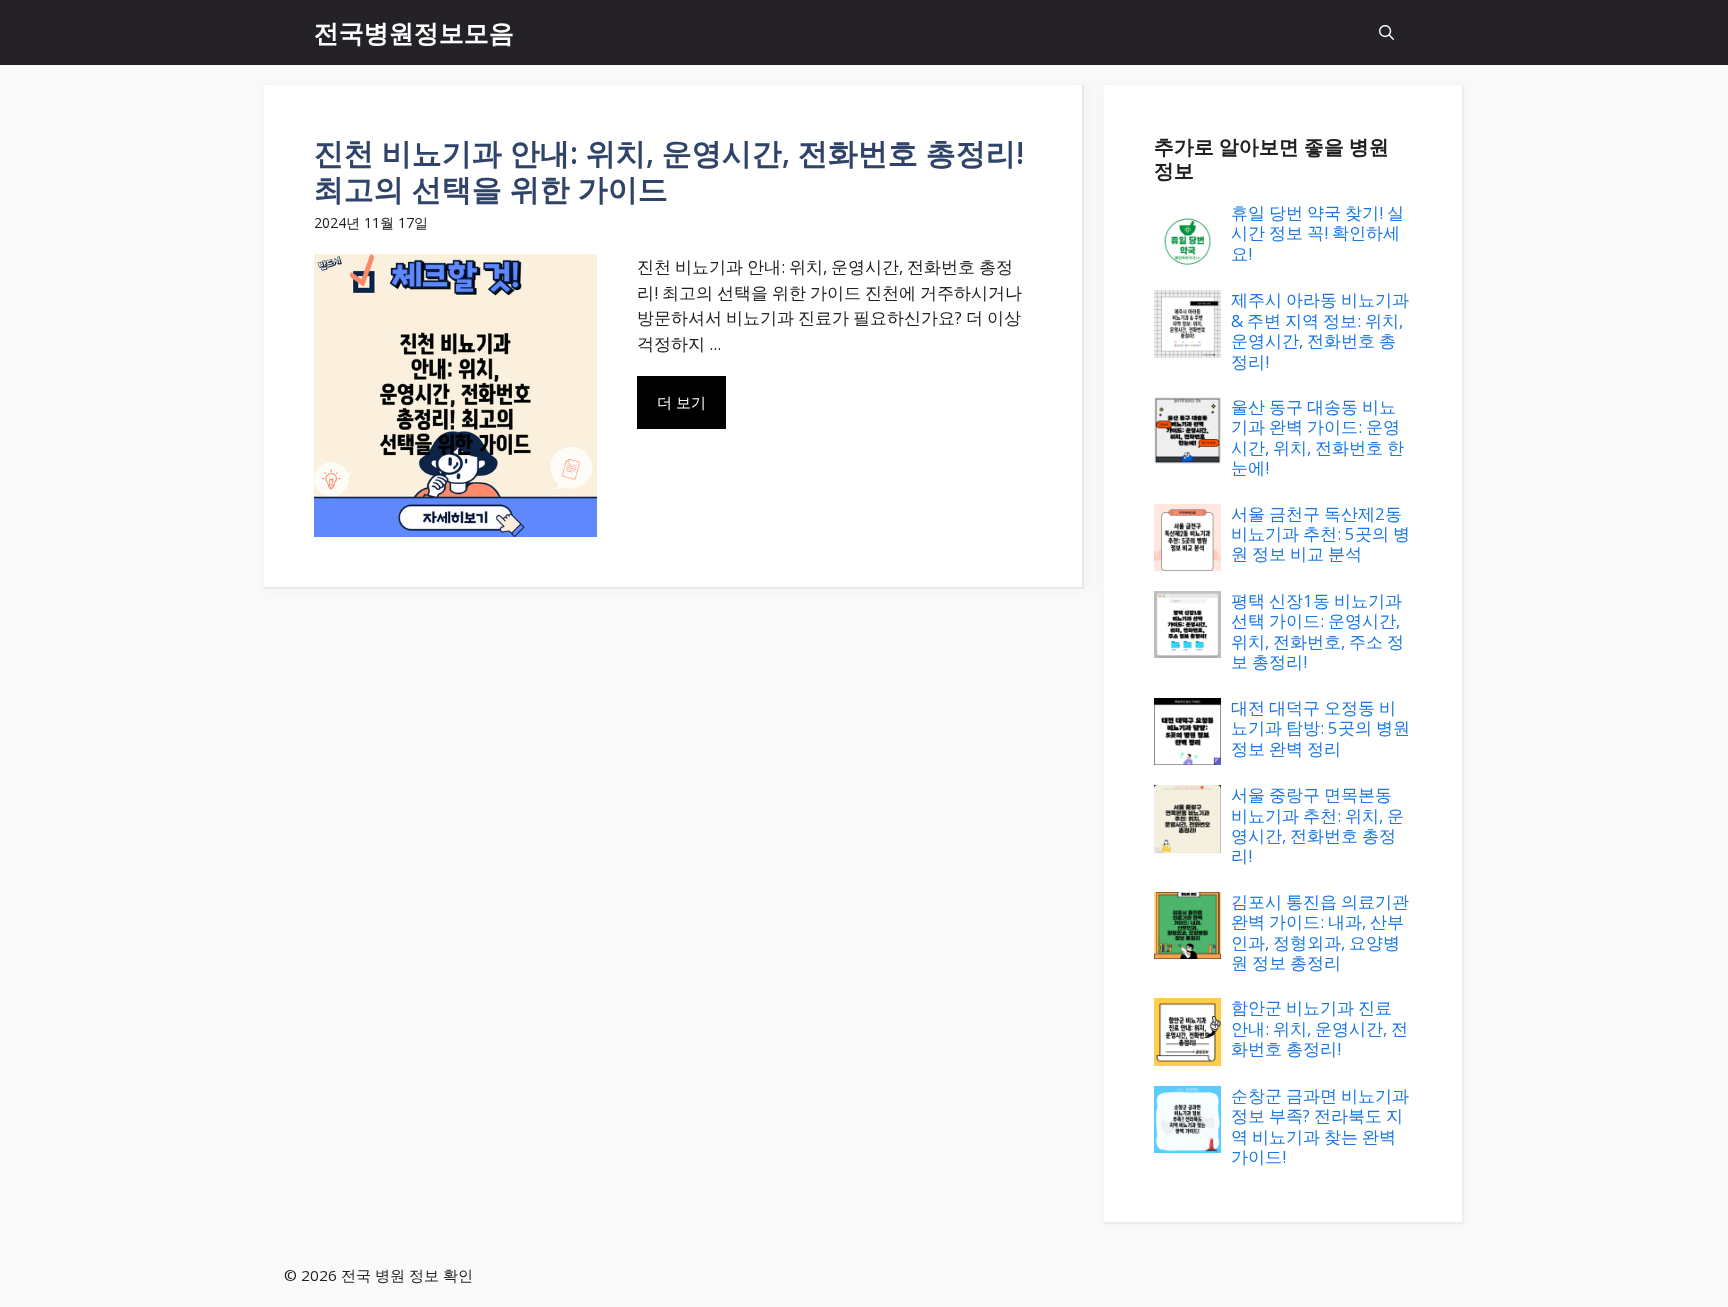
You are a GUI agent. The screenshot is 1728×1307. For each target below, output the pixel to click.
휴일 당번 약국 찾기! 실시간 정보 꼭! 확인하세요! (1317, 233)
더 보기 (681, 402)
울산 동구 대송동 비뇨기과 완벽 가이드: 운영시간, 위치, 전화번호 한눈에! (1317, 437)
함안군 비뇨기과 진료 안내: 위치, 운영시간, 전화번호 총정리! (1319, 1028)
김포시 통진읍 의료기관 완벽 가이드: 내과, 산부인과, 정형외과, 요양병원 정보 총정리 (1320, 932)
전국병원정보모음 (414, 32)
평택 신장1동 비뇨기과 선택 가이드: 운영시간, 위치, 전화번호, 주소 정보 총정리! (1317, 631)
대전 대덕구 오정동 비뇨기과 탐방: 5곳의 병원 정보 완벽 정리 (1320, 728)
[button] (1386, 32)
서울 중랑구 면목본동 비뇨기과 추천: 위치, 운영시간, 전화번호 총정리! (1317, 825)
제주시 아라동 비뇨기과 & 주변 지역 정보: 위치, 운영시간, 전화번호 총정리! (1320, 330)
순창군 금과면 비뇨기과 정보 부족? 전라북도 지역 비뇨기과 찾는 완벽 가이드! (1320, 1126)
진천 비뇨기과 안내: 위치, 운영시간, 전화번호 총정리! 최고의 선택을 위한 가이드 (669, 170)
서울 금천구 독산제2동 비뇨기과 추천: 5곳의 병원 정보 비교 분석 (1320, 534)
